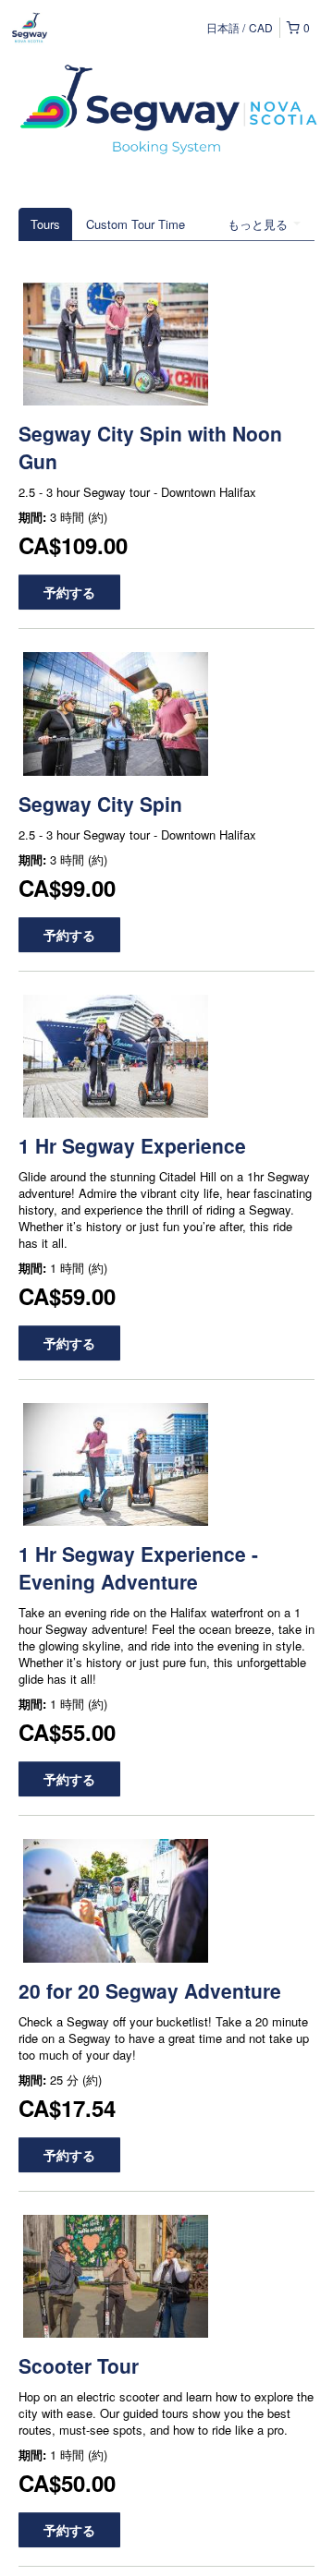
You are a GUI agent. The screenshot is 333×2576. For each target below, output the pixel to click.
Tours (45, 224)
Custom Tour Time (136, 224)
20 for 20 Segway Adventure (150, 1990)
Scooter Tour (79, 2365)
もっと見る (259, 224)
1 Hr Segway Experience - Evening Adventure (138, 1567)
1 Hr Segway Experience (132, 1145)
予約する (69, 592)
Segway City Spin (100, 804)
